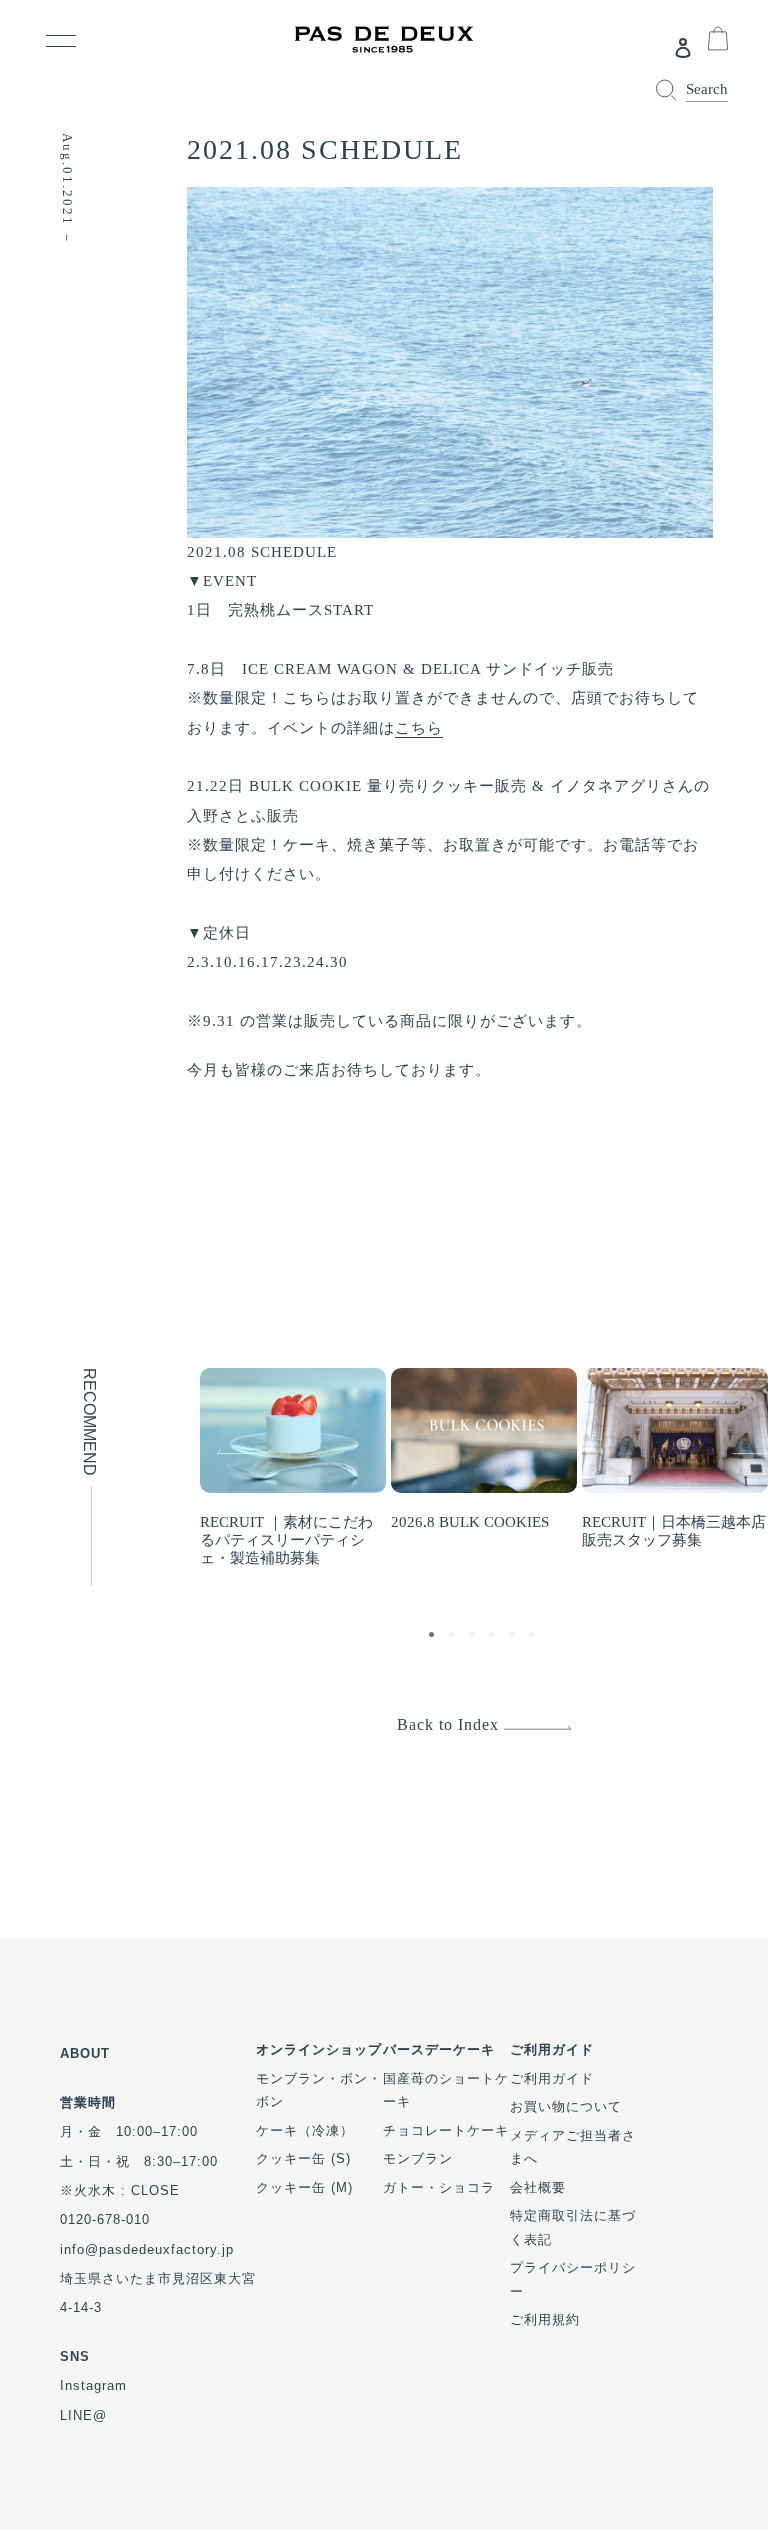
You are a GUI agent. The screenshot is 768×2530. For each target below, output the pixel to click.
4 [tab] (494, 1637)
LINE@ (83, 2415)
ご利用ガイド (552, 2078)
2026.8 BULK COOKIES (470, 1522)
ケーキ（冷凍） (305, 2130)
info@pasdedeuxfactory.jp (147, 2249)
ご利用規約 (545, 2319)
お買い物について (566, 2106)
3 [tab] (474, 1637)
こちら (419, 728)
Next (735, 1435)
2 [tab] (454, 1637)
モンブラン (418, 2158)
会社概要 (538, 2187)
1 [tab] (434, 1637)
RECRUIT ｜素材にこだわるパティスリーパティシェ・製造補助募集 (286, 1540)
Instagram (93, 2385)
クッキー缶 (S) (303, 2158)
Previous (210, 1435)
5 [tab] (514, 1637)
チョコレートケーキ (446, 2130)
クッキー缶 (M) (304, 2187)
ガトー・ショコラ (439, 2187)
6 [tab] (534, 1637)
